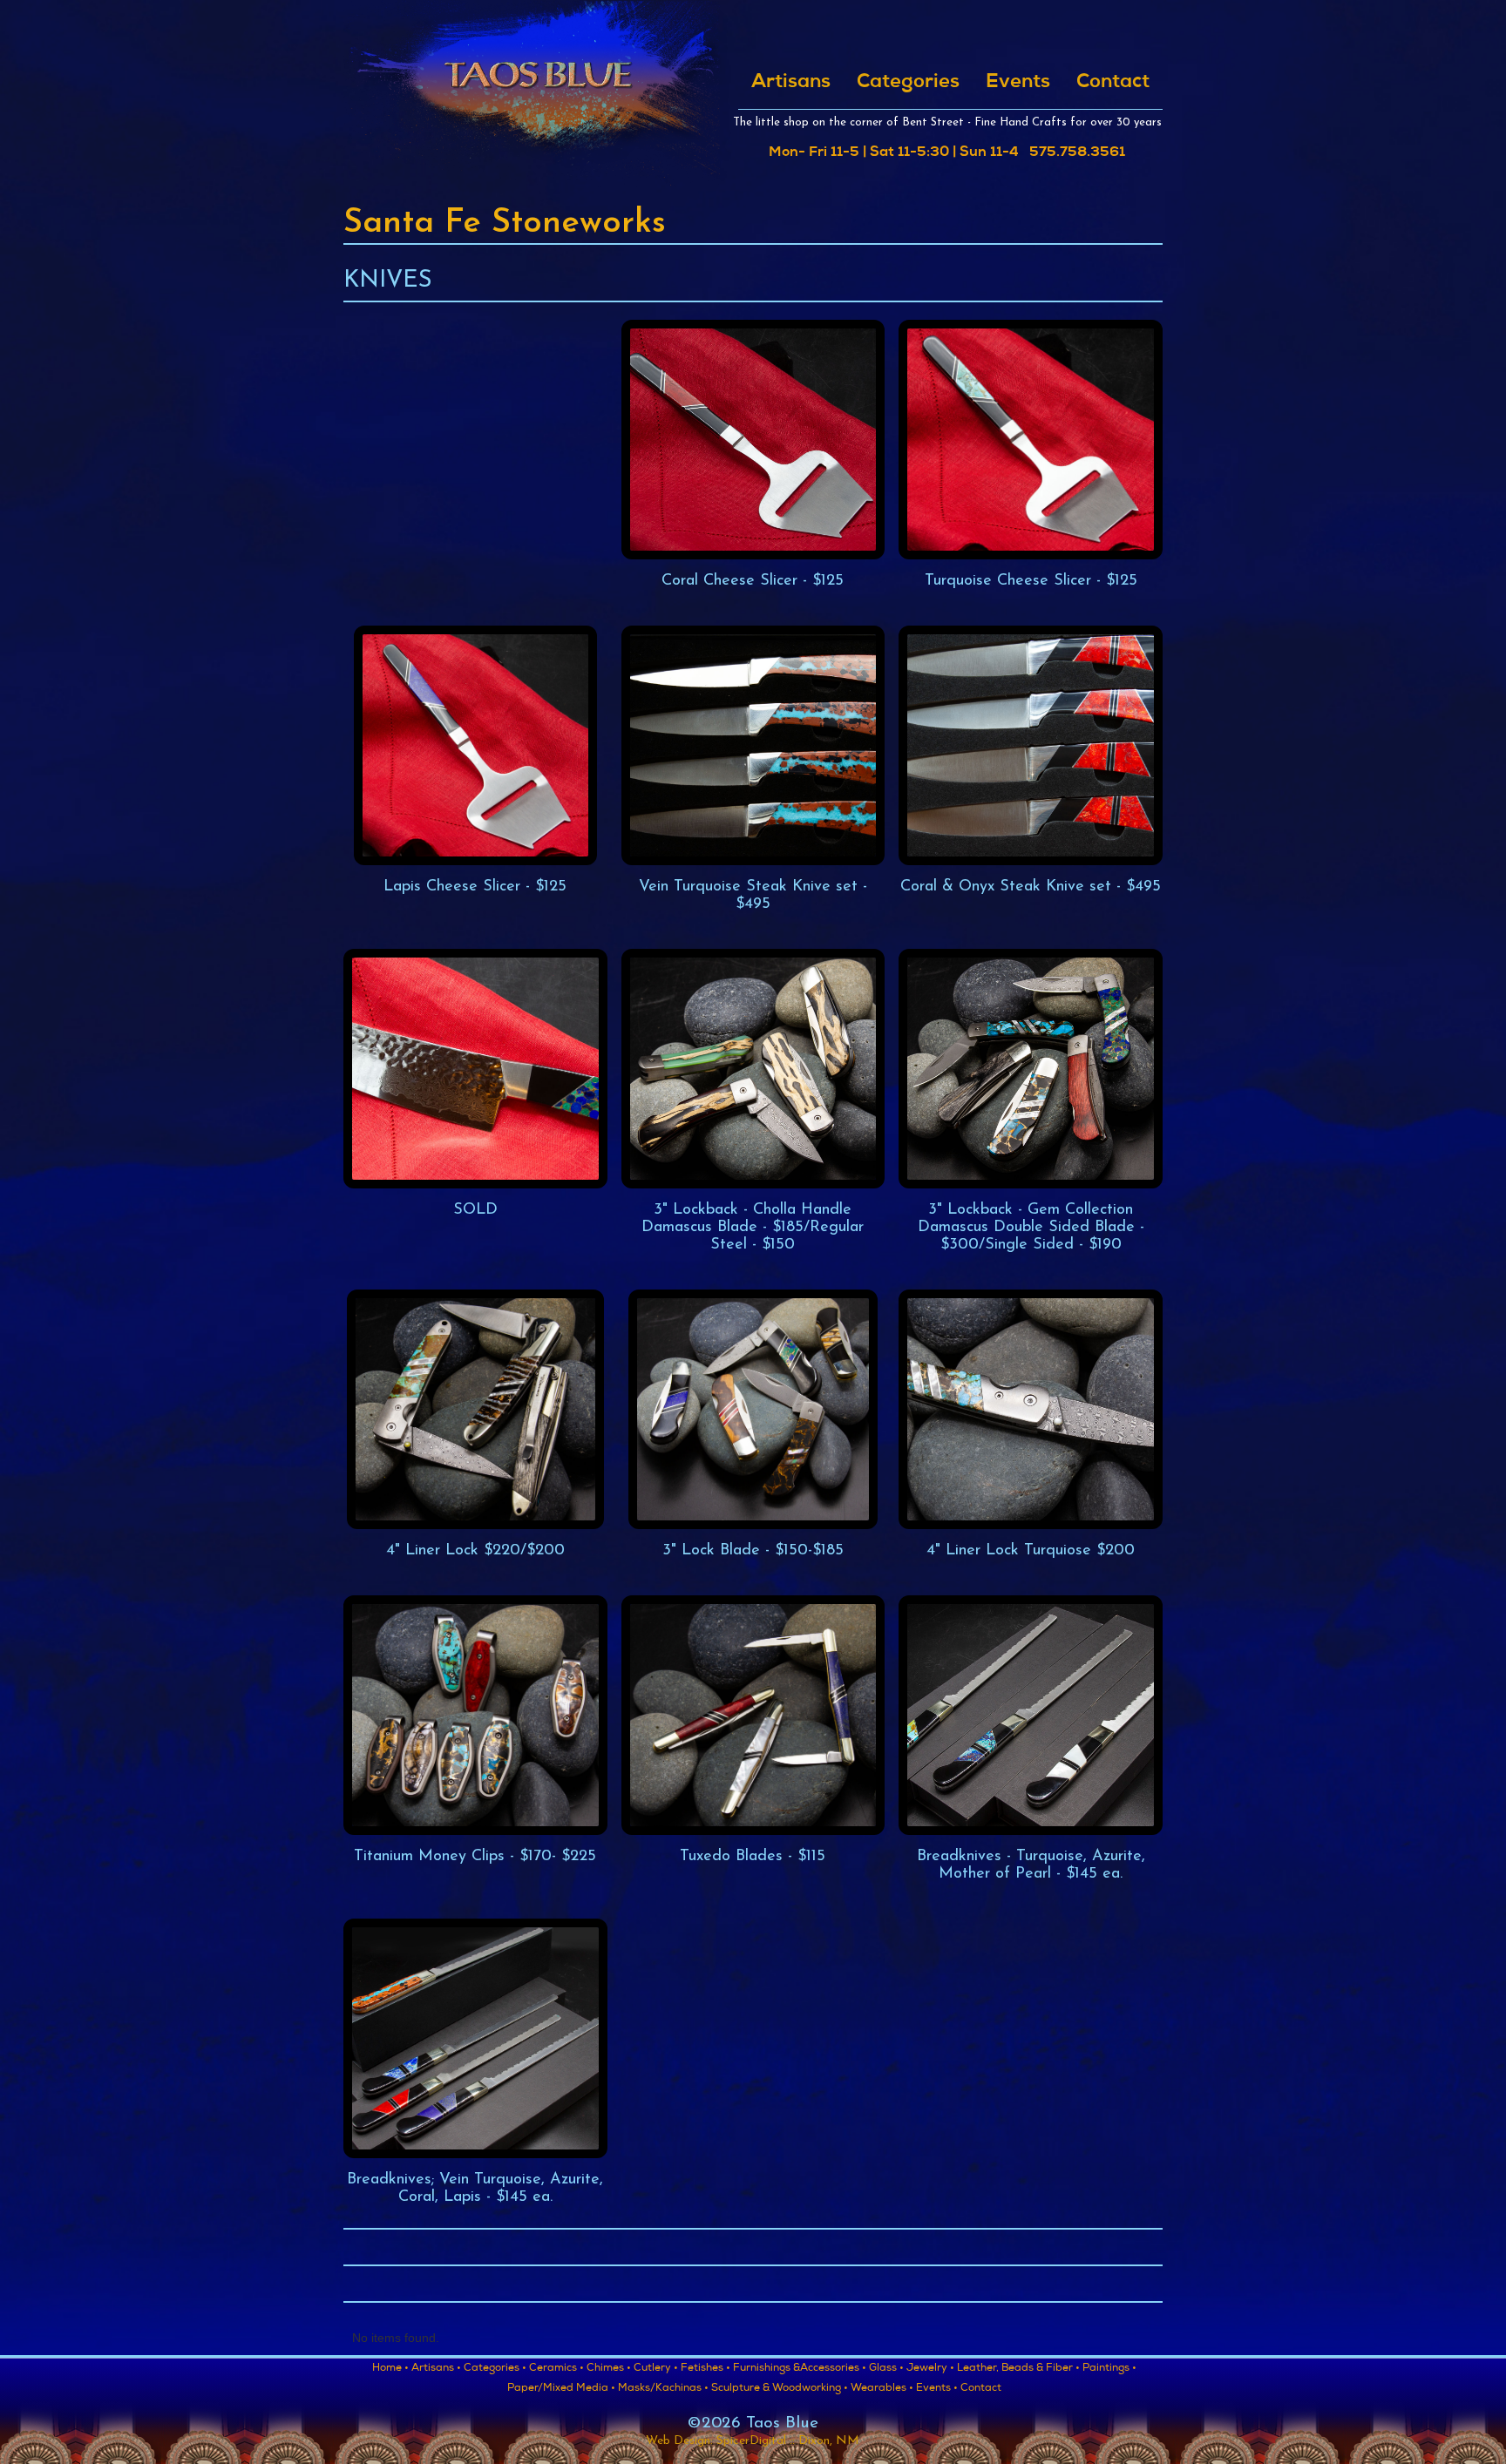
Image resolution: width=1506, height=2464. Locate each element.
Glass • (886, 2369)
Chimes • (609, 2369)
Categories (908, 83)
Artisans (791, 83)
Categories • (495, 2369)
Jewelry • (930, 2369)
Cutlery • (656, 2369)
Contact (1113, 83)
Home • (390, 2369)
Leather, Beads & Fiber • (1018, 2369)
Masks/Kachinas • (663, 2389)
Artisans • (436, 2369)
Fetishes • (706, 2369)
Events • (937, 2389)
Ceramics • (556, 2369)
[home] (537, 94)
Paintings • (1109, 2369)
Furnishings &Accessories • (800, 2369)
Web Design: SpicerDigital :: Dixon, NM (753, 2441)
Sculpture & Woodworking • (780, 2389)
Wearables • (882, 2389)
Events (1018, 83)
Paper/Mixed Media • (561, 2389)
